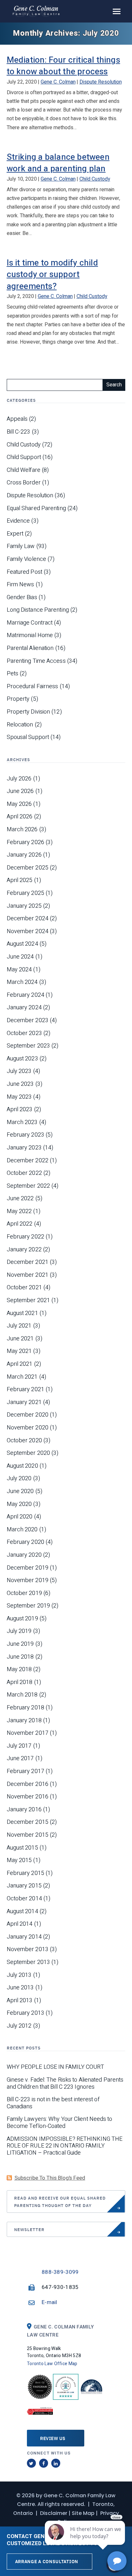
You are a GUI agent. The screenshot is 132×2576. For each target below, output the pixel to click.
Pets (12, 674)
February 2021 (25, 1390)
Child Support (24, 457)
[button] (117, 11)
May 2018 (19, 1670)
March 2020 (22, 1530)
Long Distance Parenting (38, 610)
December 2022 (28, 1161)
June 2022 (20, 1199)
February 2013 (25, 2013)
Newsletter (29, 2229)
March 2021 (22, 1377)
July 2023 (19, 1071)
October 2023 (24, 1033)
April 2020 (20, 1517)
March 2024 (22, 982)
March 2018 (22, 1695)
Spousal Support (28, 737)
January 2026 (24, 855)
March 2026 (22, 830)
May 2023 (19, 1097)
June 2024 (20, 957)
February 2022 (25, 1237)
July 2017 (19, 1746)
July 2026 (19, 779)
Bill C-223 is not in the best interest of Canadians (53, 2103)
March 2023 (22, 1122)
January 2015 (24, 1886)
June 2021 (20, 1339)
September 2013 (28, 1962)
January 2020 (24, 1555)
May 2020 (19, 1504)
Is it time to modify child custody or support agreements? (52, 275)
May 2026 (19, 804)
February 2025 (25, 893)
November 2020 (28, 1428)
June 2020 (20, 1491)
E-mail (50, 2302)
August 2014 (22, 1912)
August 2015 (22, 1848)
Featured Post (25, 572)
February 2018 (25, 1708)
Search (114, 385)
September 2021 (28, 1301)
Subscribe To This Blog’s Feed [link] (50, 2178)
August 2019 (22, 1619)
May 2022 (19, 1211)
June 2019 (20, 1644)
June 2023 (20, 1084)
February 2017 (25, 1771)
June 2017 (20, 1759)
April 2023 (20, 1110)
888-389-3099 (60, 2272)
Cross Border (24, 483)
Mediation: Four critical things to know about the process (63, 66)
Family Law (21, 546)
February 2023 (25, 1135)
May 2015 (19, 1860)
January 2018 (24, 1721)
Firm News (21, 585)
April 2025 (20, 880)
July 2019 (19, 1631)
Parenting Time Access (36, 661)
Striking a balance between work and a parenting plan (58, 163)
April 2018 (20, 1682)
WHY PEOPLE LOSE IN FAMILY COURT (55, 2067)
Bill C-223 (19, 432)
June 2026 (20, 791)
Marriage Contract (30, 623)
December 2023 (28, 1021)
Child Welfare (24, 470)
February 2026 (25, 842)
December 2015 (28, 1822)
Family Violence (27, 559)
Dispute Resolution (101, 82)
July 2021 (19, 1326)
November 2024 (28, 932)
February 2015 (25, 1873)
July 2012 (19, 2026)
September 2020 (28, 1453)
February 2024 (25, 995)
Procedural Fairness (33, 687)
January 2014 (24, 1937)
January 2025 (24, 906)
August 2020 (22, 1466)
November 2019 (28, 1581)
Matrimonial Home (30, 635)
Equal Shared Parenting (36, 509)
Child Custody (95, 179)
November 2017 (28, 1733)
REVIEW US (53, 2438)
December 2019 (28, 1568)
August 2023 (22, 1059)
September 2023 (28, 1046)
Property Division (29, 712)
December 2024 (28, 919)
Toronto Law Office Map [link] (52, 2364)
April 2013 (20, 2001)
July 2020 (19, 1479)
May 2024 (19, 970)
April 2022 (20, 1224)
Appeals (17, 419)
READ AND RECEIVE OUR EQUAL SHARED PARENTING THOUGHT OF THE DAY (60, 2202)
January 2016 (24, 1810)
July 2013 (19, 1975)
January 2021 (24, 1402)
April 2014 (20, 1924)
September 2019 (28, 1606)
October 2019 (24, 1593)
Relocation (20, 725)
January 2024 (24, 1008)
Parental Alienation (30, 648)
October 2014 (24, 1899)
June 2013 (20, 1988)
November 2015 (28, 1835)
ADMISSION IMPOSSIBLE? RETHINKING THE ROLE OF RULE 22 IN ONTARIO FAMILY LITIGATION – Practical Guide (65, 2146)
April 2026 (20, 817)
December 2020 (28, 1415)
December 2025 (28, 868)
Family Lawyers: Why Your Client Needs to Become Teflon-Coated (60, 2123)
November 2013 (28, 1950)
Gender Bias (22, 598)
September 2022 (28, 1186)
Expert (15, 534)
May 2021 (19, 1351)
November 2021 (28, 1275)
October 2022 (24, 1173)
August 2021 (22, 1313)
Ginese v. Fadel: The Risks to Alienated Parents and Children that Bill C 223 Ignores (65, 2083)
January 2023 (24, 1148)
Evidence (18, 521)
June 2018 (20, 1657)
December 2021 (28, 1262)
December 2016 (28, 1784)
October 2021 (24, 1288)
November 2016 (28, 1797)
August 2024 (22, 944)
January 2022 (24, 1250)
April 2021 (20, 1364)
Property (18, 699)
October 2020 (24, 1441)
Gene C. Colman (58, 82)
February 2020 (25, 1542)
